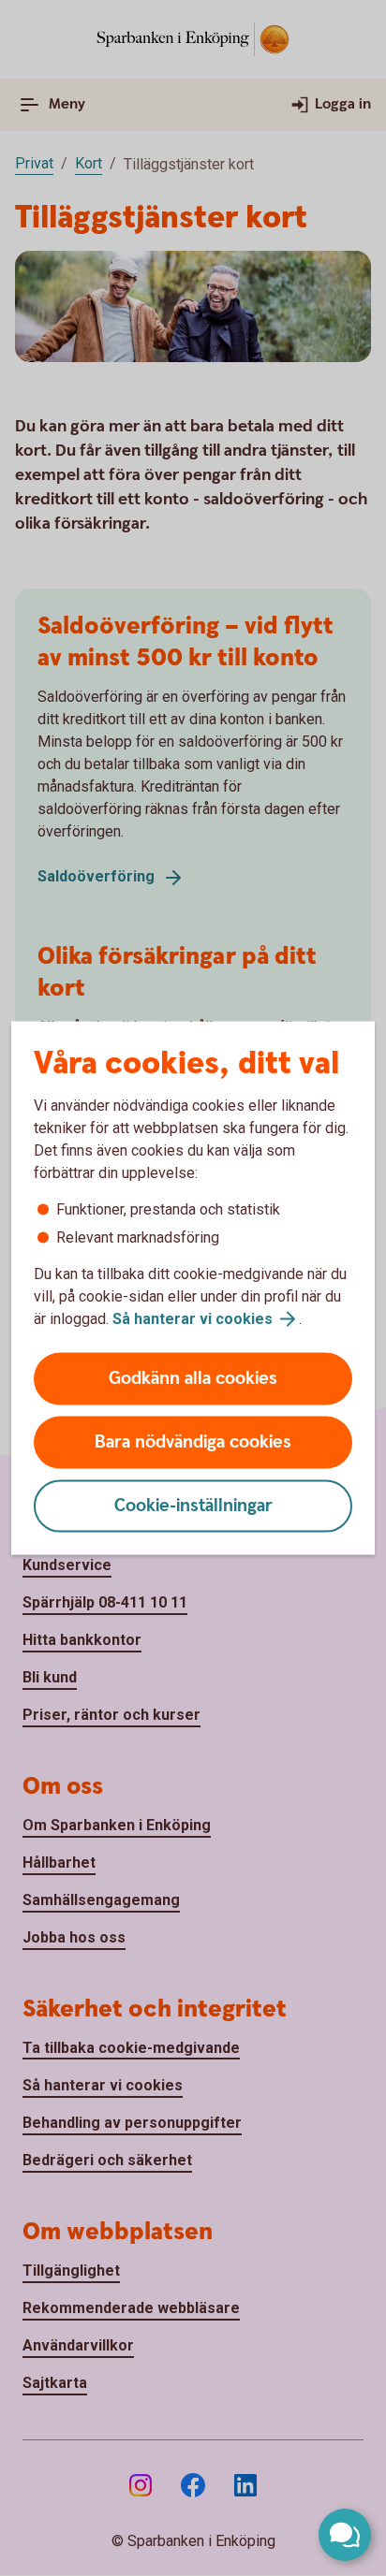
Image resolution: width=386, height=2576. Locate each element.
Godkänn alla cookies (193, 1379)
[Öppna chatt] (345, 2535)
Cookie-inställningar (193, 1506)
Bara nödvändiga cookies (193, 1442)
